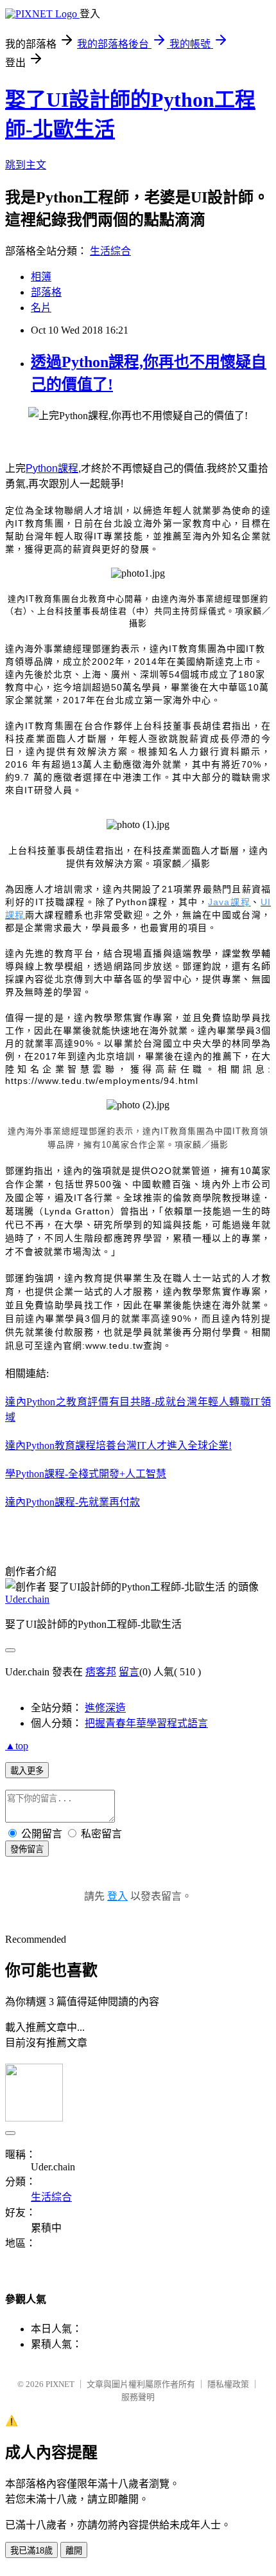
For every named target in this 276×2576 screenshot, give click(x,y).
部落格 (46, 292)
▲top (17, 1746)
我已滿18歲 (31, 2551)
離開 (74, 2551)
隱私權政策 (228, 2384)
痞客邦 (101, 1672)
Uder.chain (27, 1599)
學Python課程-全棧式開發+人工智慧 (86, 1474)
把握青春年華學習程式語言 (146, 1723)
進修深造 (105, 1708)
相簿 (41, 277)
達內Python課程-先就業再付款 (73, 1502)
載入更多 (27, 1771)
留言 (129, 1672)
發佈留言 (27, 1849)
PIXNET (60, 2384)
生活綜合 (110, 251)
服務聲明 (138, 2397)
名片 (41, 308)
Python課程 (52, 468)
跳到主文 (26, 165)
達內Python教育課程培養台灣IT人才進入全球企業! (118, 1446)
